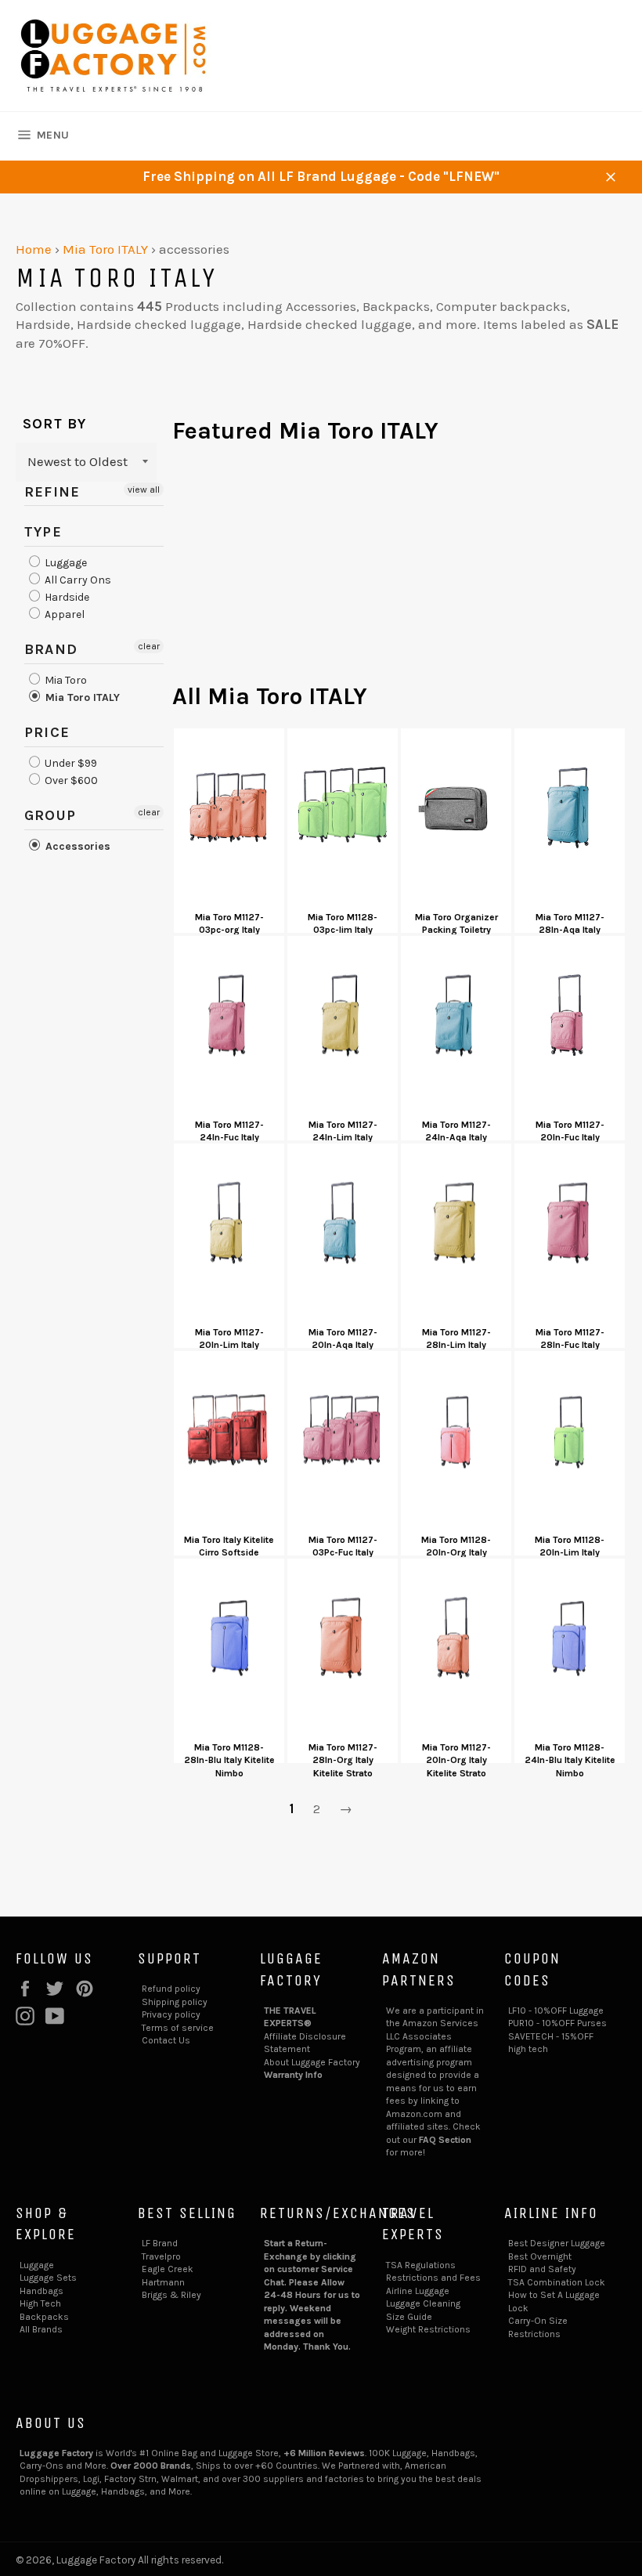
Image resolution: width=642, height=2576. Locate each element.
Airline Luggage (418, 2291)
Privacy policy (171, 2014)
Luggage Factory (96, 2560)
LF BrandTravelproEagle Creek (168, 2256)
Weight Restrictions (428, 2329)
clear (149, 646)
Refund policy (171, 1989)
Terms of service (178, 2028)
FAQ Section (445, 2140)
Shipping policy (175, 2002)
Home (34, 249)
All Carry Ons (77, 580)
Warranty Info (293, 2075)
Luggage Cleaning (423, 2303)
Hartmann (163, 2282)
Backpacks (44, 2317)
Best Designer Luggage (557, 2243)
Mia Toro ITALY (105, 249)
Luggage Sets (48, 2278)
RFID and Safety (542, 2269)
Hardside (66, 597)
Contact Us (166, 2040)
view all (144, 490)
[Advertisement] (399, 571)
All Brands (41, 2329)
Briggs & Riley (171, 2295)
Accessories (76, 846)
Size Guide (409, 2317)
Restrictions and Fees (433, 2278)
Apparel (63, 614)
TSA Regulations (421, 2265)
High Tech (40, 2303)
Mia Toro (65, 680)
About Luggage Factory (312, 2062)
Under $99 (70, 763)
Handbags (41, 2291)
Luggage (65, 563)
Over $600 (70, 780)
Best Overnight (540, 2256)
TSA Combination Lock (557, 2282)
